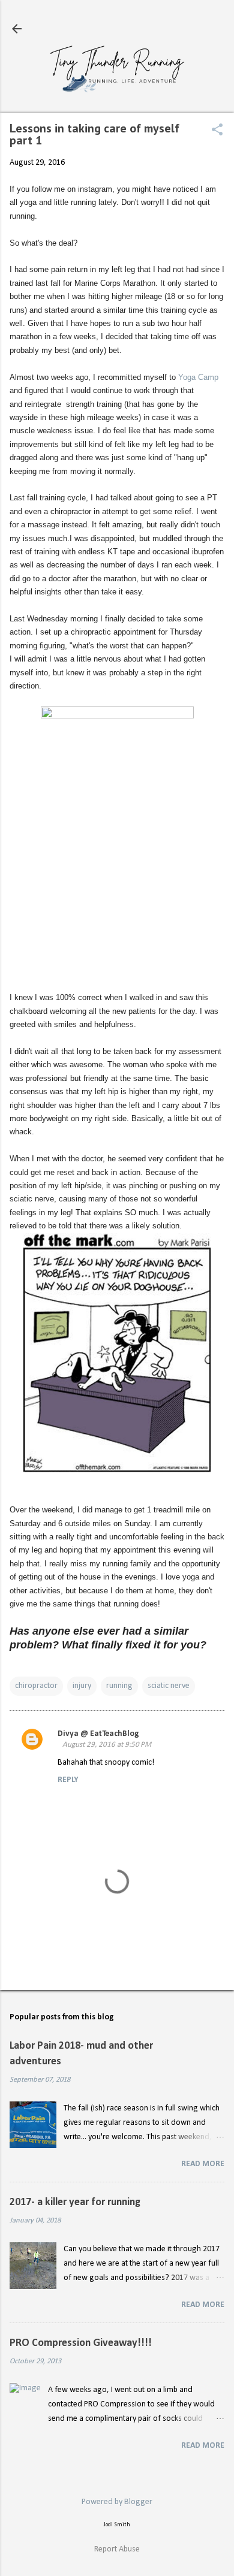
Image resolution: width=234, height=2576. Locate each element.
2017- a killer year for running (75, 2202)
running (119, 1686)
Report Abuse (117, 2549)
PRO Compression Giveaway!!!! (81, 2343)
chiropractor (36, 1686)
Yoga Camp (198, 377)
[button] (217, 131)
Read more (203, 2164)
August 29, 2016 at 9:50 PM (107, 1745)
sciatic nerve (169, 1686)
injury (82, 1686)
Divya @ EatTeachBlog (98, 1734)
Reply (68, 1780)
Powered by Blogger (117, 2502)
